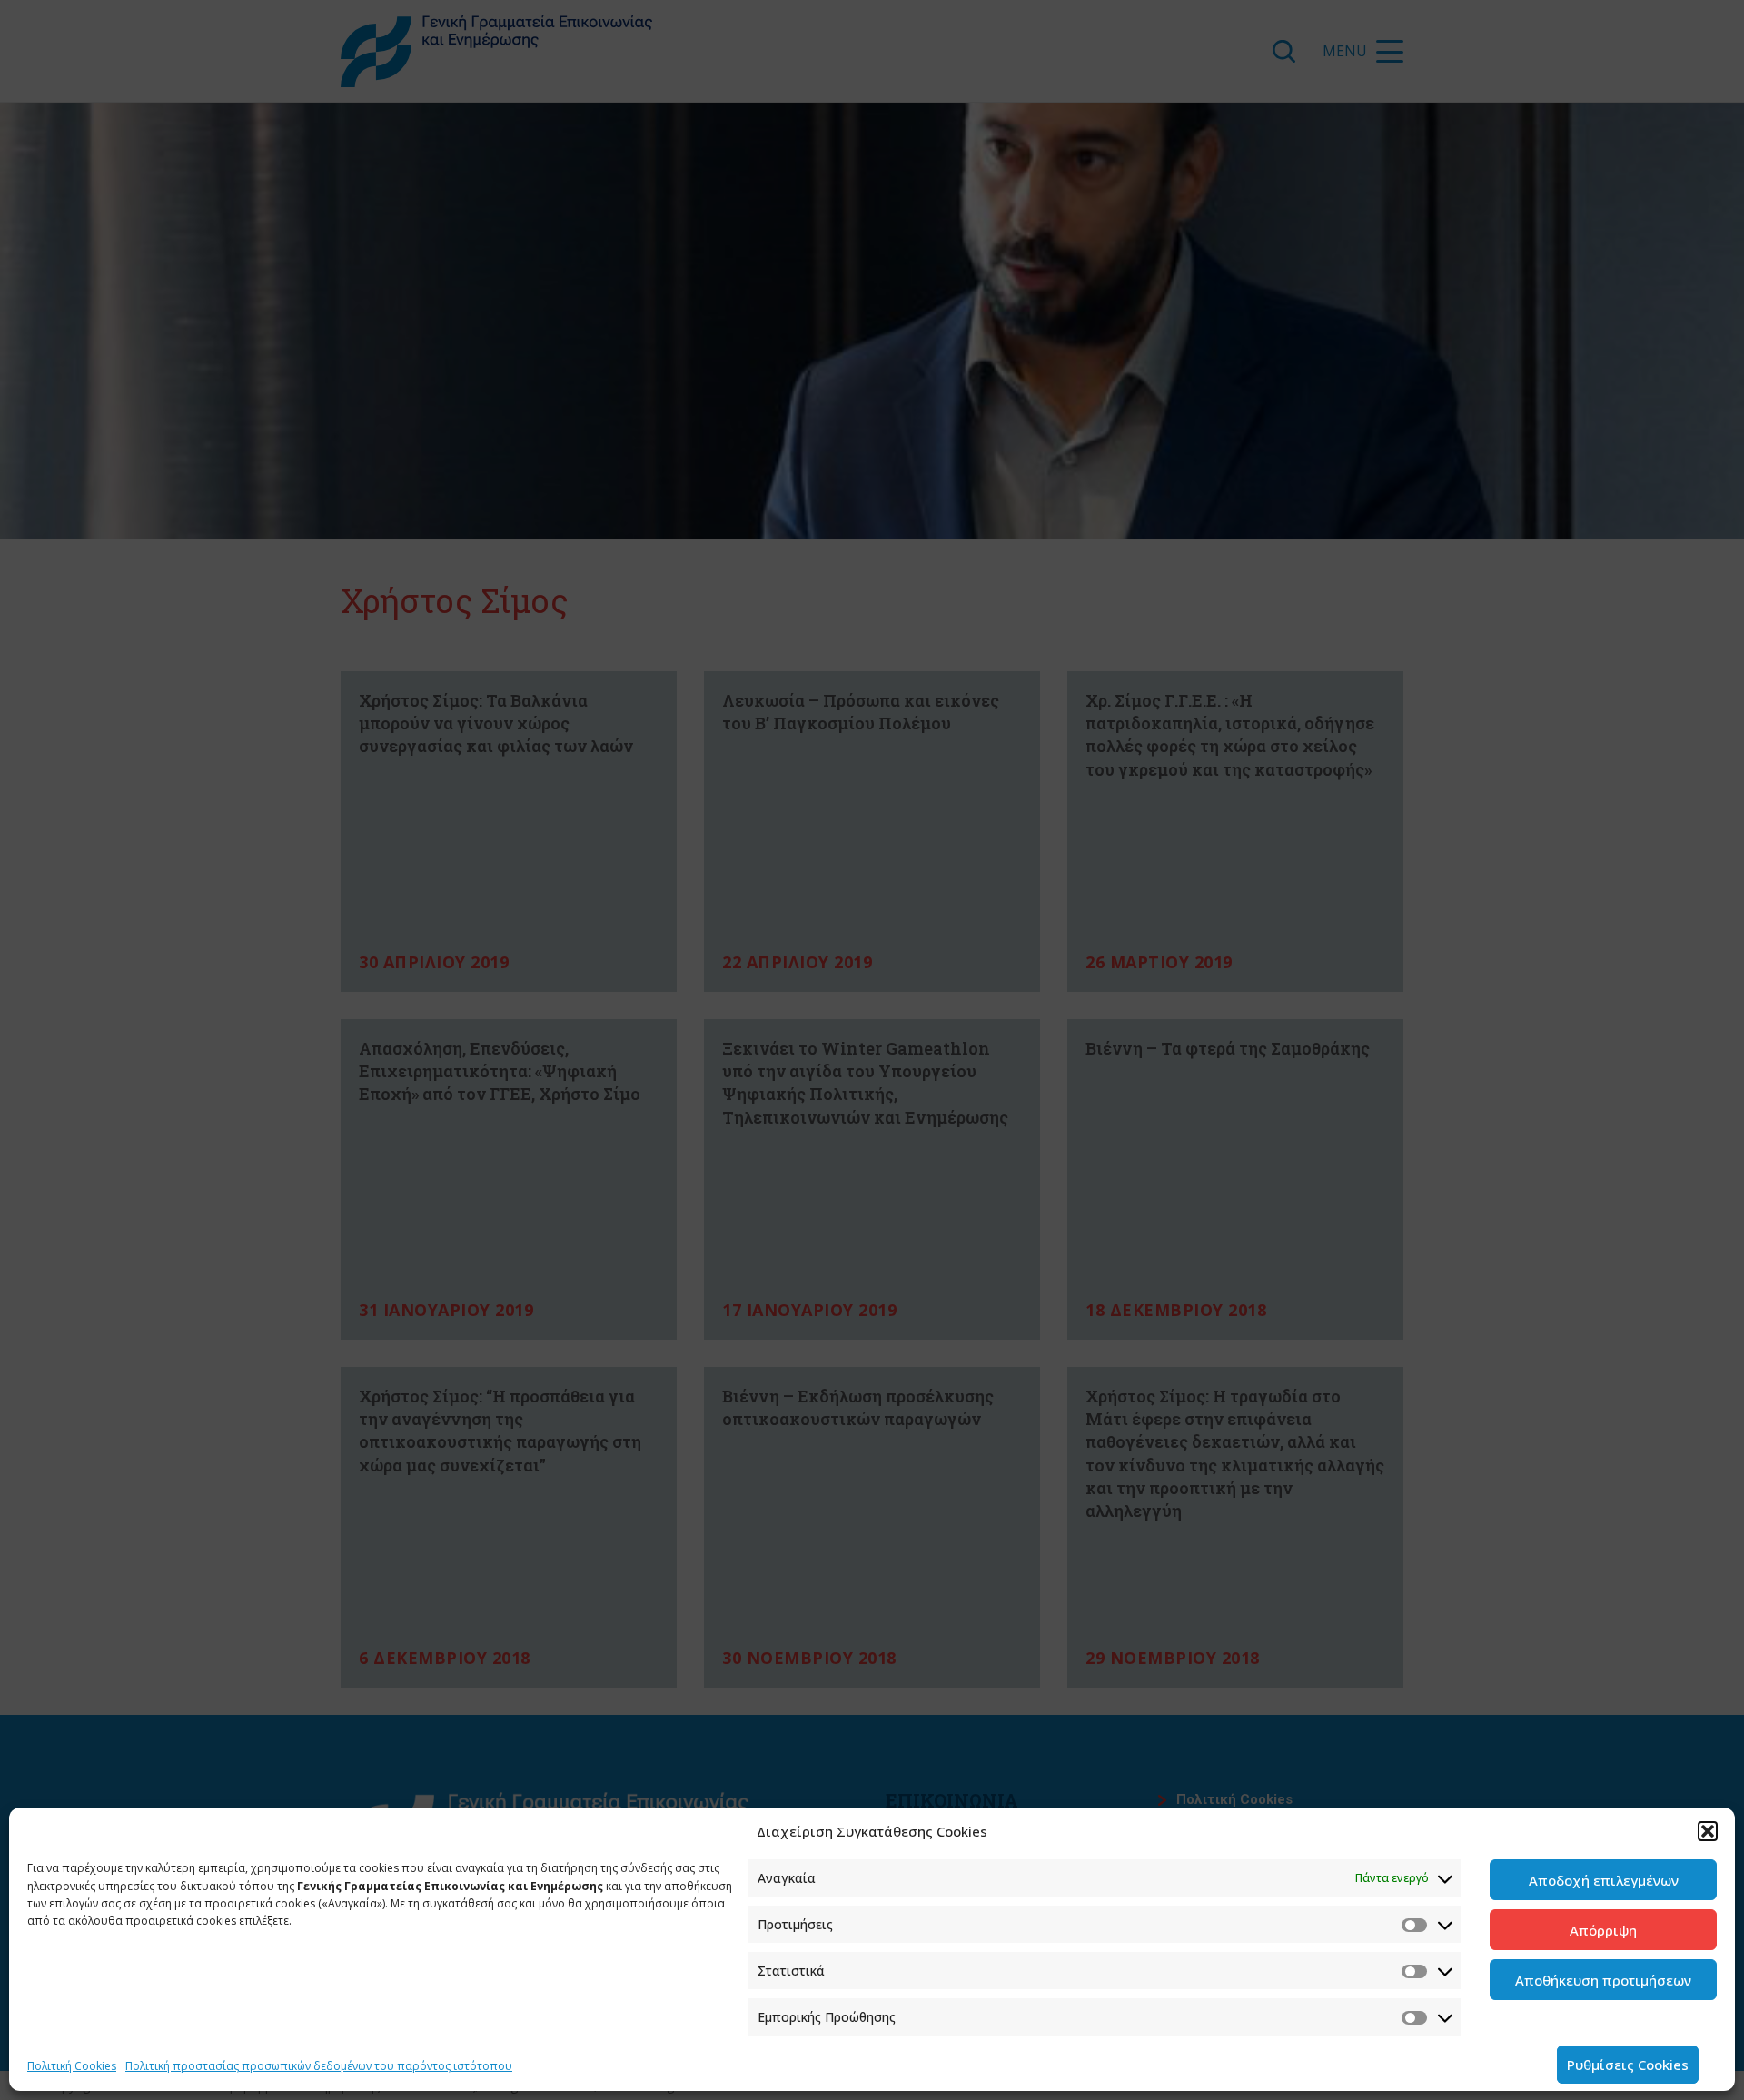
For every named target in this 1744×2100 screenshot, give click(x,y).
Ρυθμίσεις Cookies (1628, 2065)
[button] (1708, 1831)
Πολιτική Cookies (72, 2066)
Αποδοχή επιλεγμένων (1604, 1880)
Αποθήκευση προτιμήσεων (1603, 1980)
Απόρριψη (1603, 1930)
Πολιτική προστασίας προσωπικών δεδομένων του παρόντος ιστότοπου (319, 2066)
